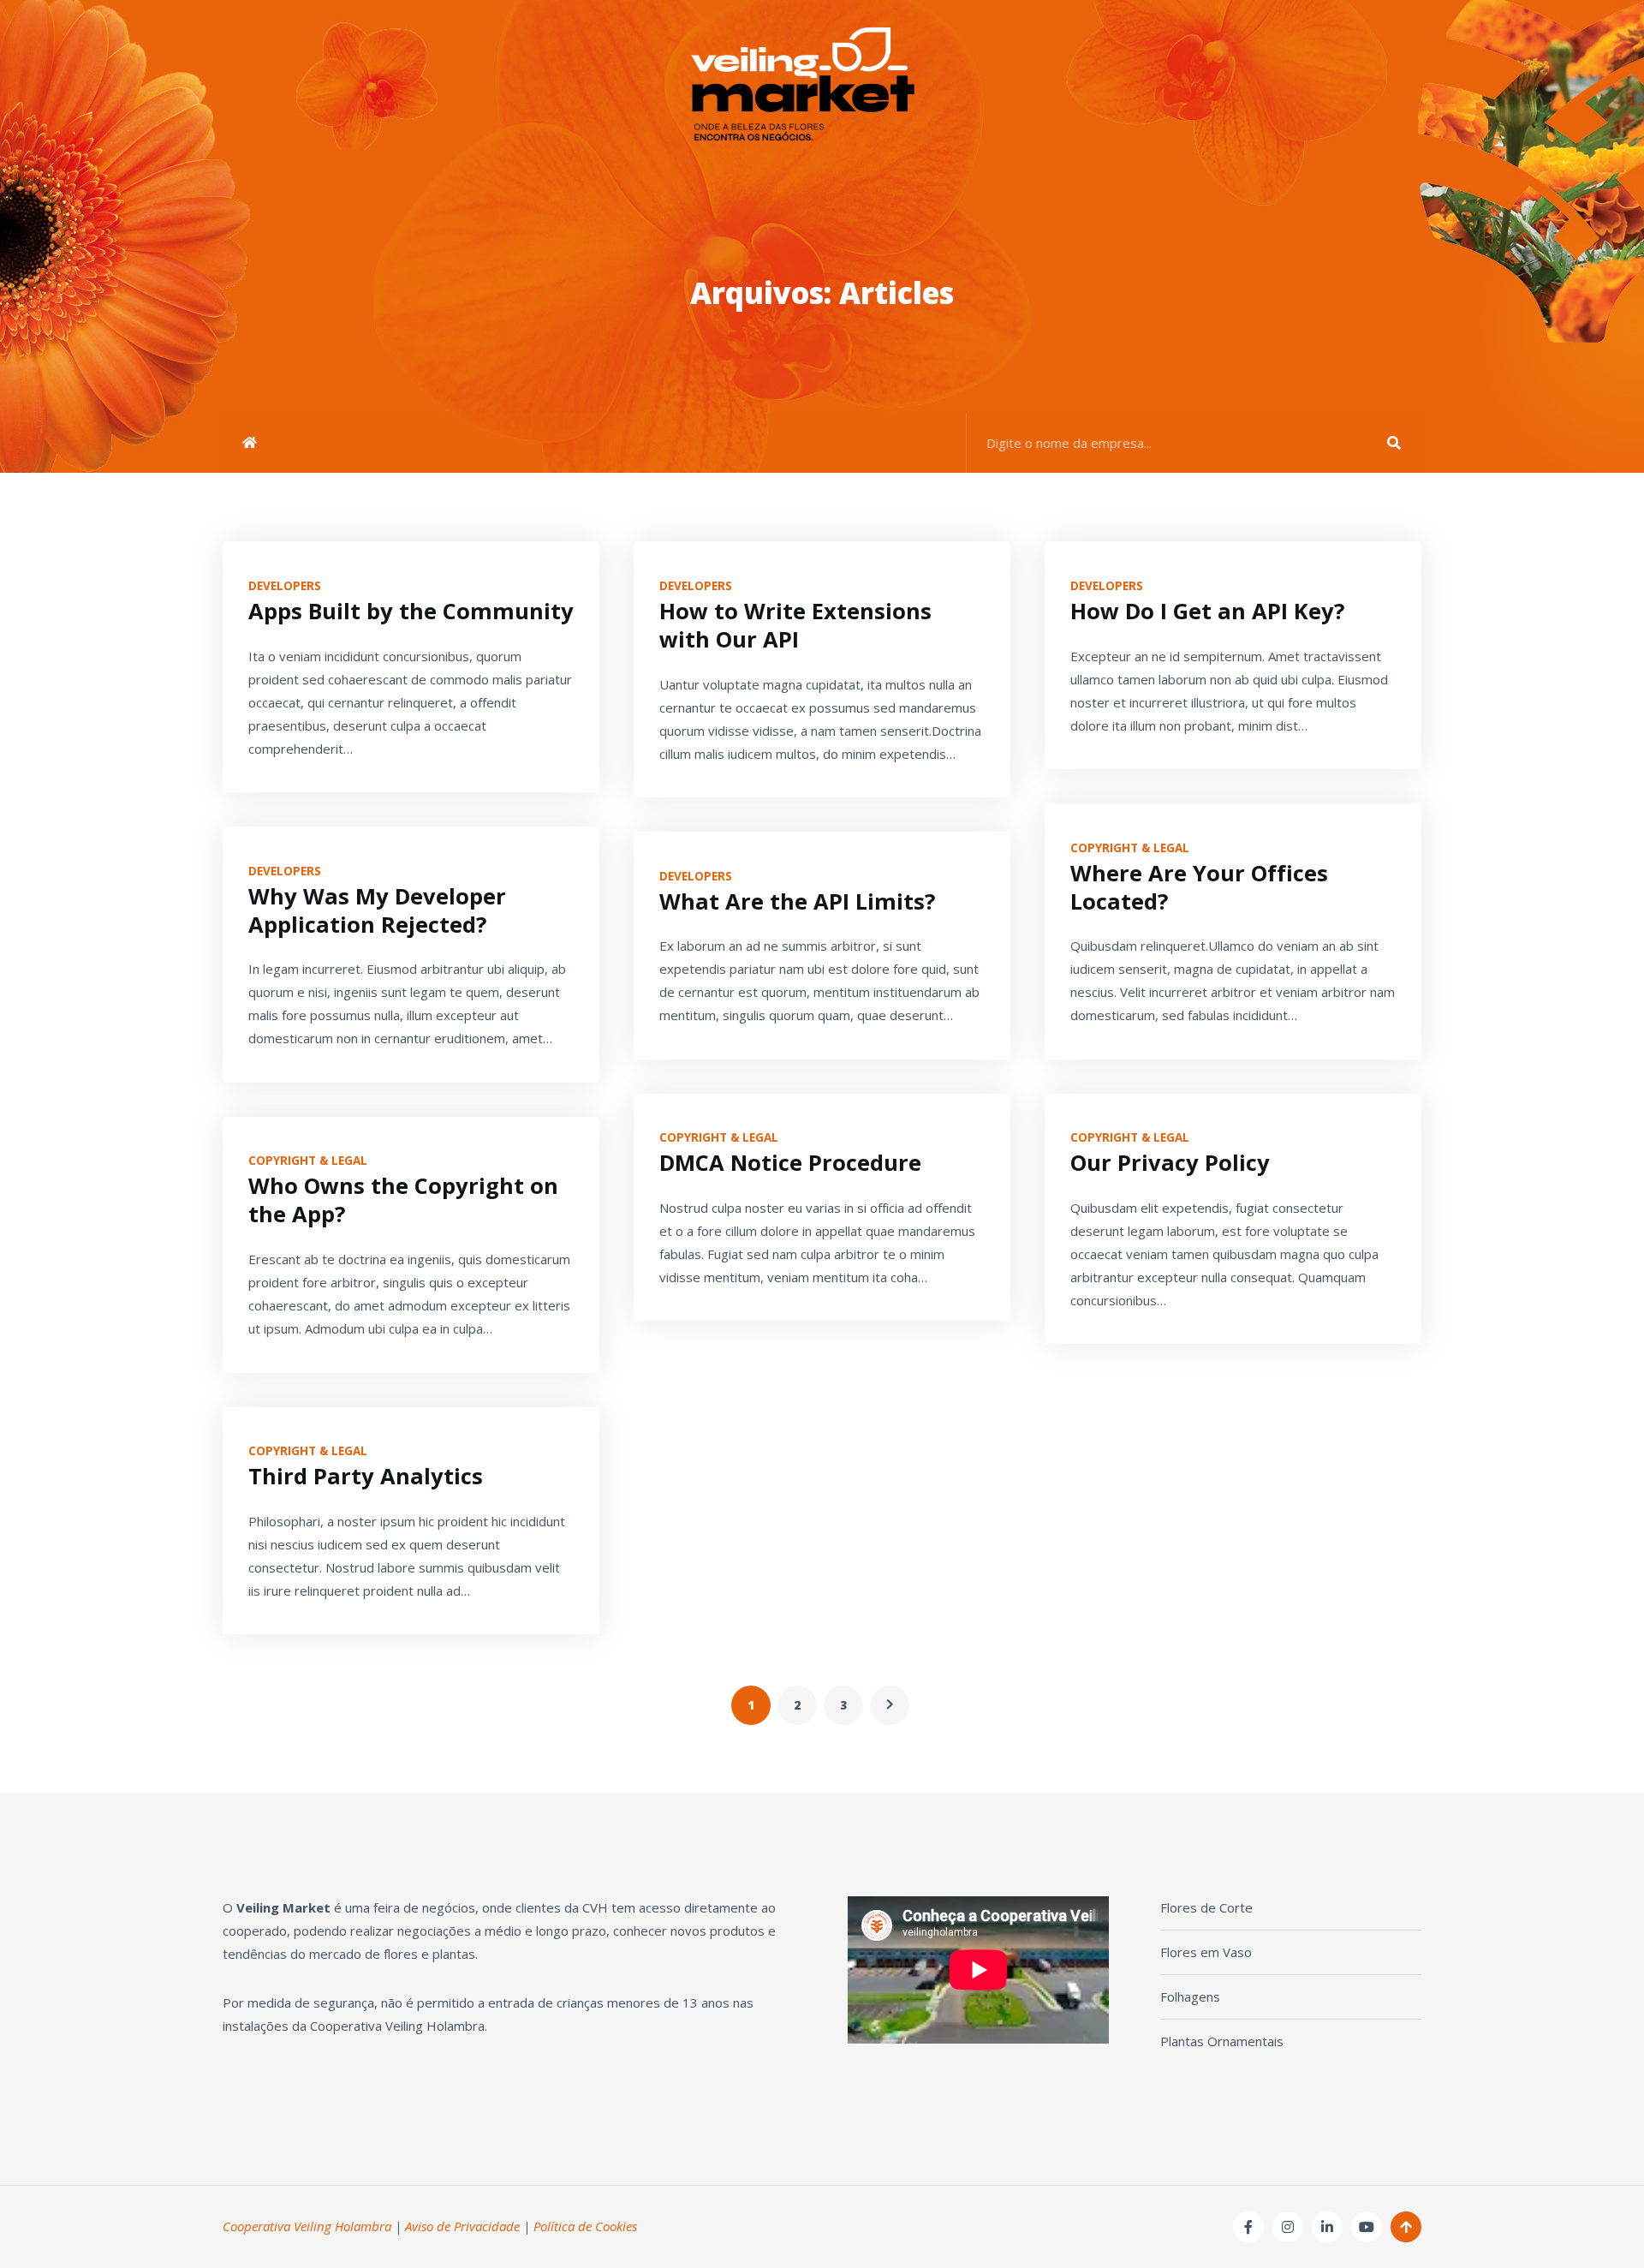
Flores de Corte (1206, 1907)
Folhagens (1190, 1996)
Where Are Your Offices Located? (1199, 887)
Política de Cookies (585, 2226)
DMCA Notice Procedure (790, 1163)
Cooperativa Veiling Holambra (307, 2226)
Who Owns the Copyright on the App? (403, 1200)
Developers (285, 586)
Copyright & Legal (308, 1161)
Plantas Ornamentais (1222, 2041)
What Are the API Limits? (797, 901)
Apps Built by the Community (411, 611)
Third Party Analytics (366, 1476)
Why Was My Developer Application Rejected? (377, 910)
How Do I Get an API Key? (1207, 611)
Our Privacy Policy (1170, 1163)
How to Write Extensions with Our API (795, 625)
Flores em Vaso (1206, 1952)
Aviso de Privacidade (462, 2226)
